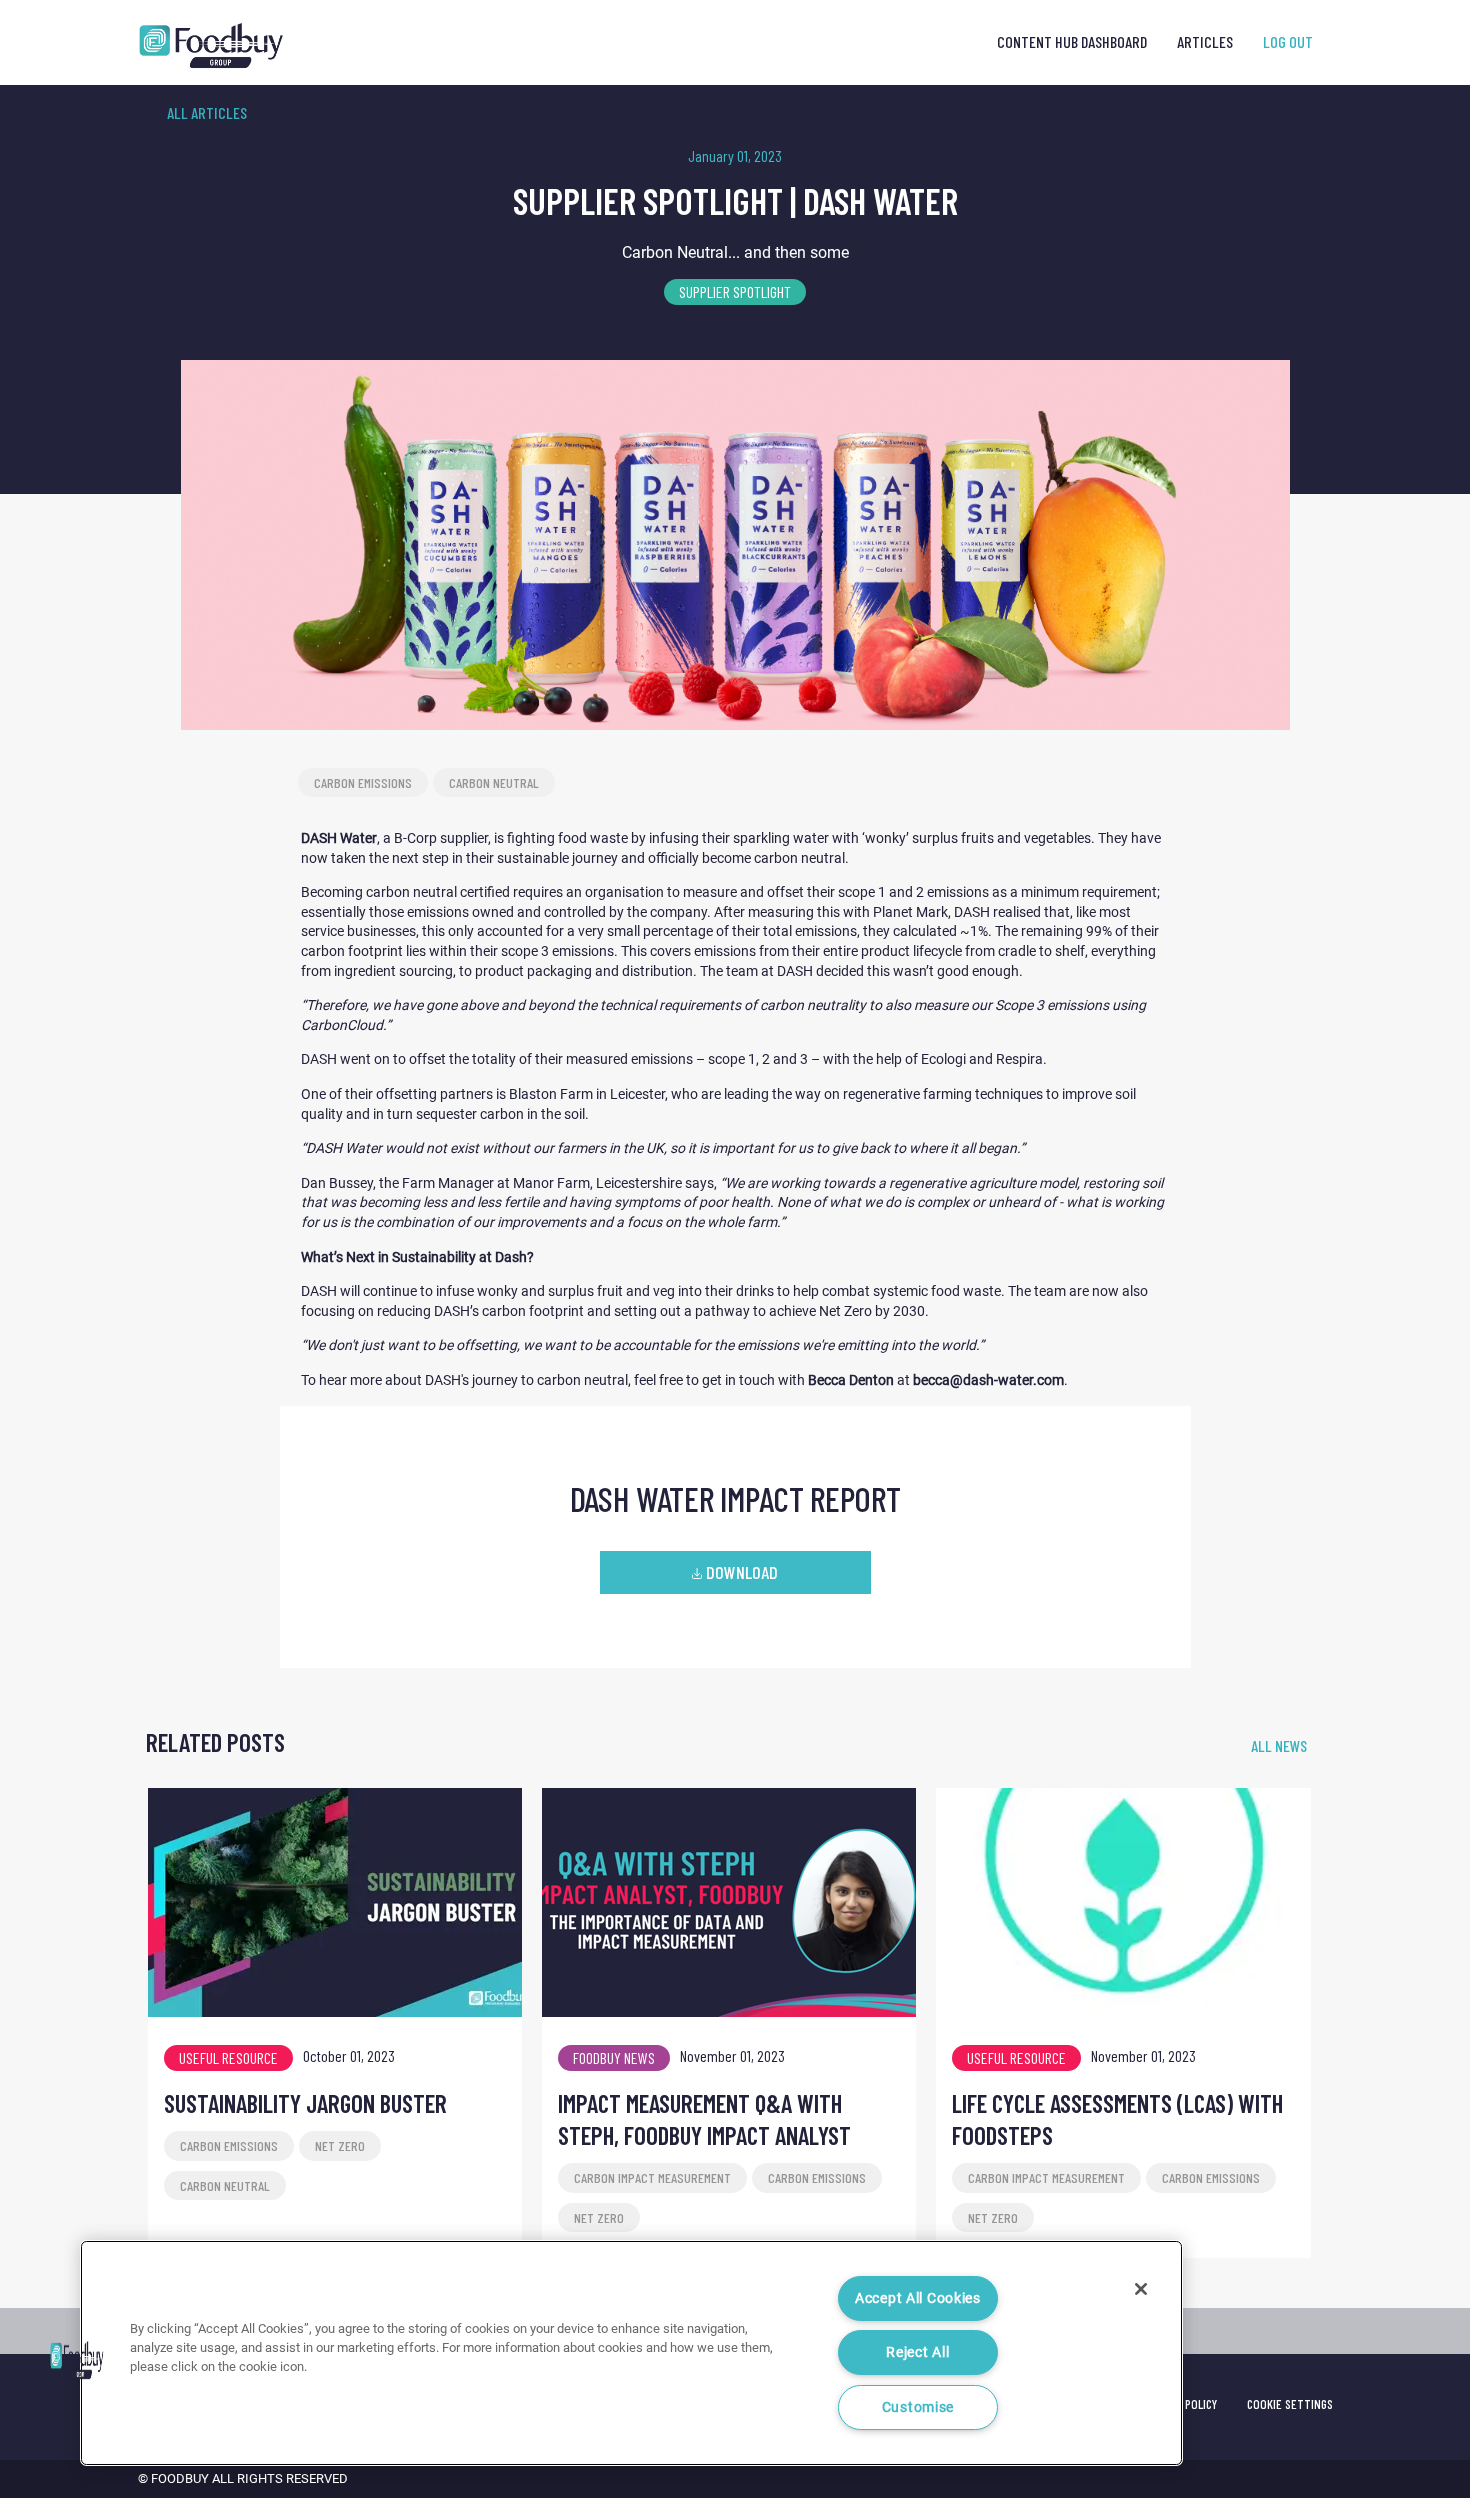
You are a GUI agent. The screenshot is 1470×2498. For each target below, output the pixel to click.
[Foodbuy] (194, 45)
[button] (77, 2360)
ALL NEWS (1279, 1745)
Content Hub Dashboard (1072, 41)
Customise (918, 2407)
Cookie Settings (1290, 2404)
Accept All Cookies (918, 2298)
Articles (1205, 41)
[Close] (1141, 2289)
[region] (631, 2353)
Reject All (917, 2352)
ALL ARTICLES (207, 112)
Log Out (1288, 41)
